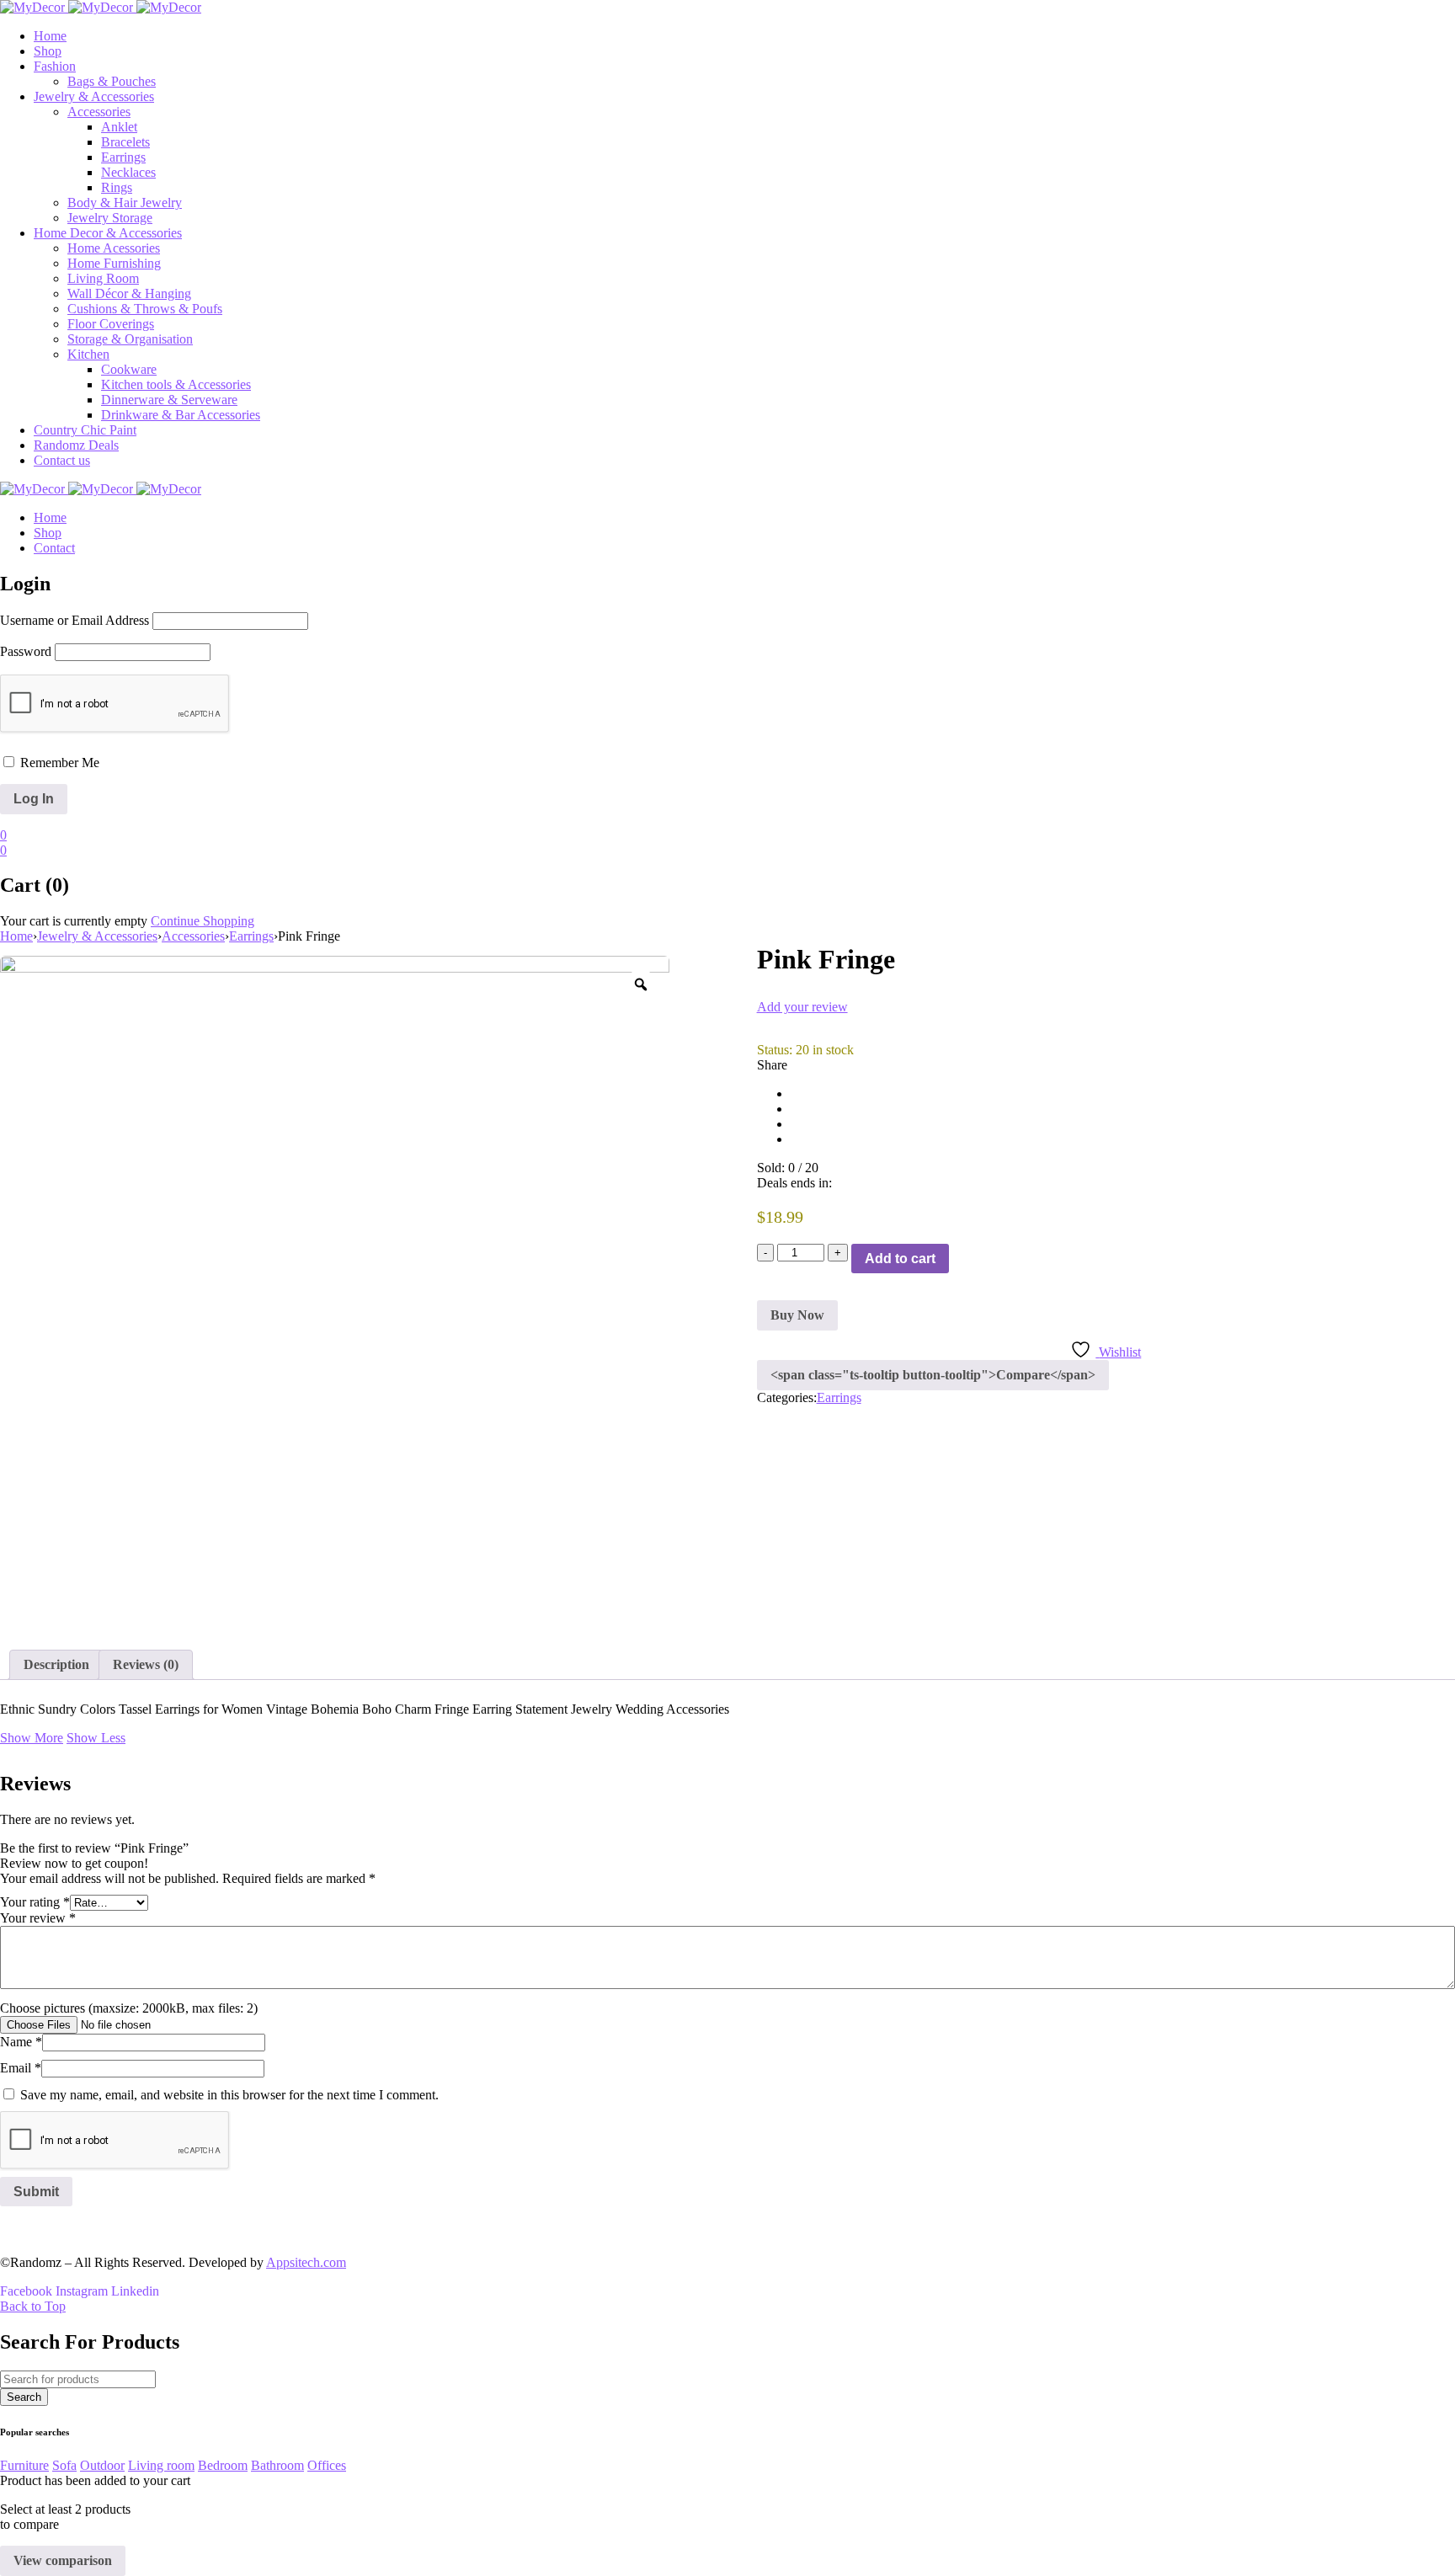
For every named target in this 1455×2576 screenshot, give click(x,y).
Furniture (24, 2465)
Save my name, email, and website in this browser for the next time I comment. (229, 2095)
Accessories (193, 936)
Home (16, 936)
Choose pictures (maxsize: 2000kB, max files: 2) (129, 2008)
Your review (38, 1918)
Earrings (251, 936)
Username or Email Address (75, 620)
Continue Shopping (203, 921)
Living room (161, 2465)
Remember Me (58, 763)
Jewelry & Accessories (97, 936)
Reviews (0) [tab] (146, 1664)
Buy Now (797, 1315)
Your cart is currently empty (74, 921)
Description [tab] (56, 1664)
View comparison (63, 2560)
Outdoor (102, 2465)
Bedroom (223, 2465)
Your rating (35, 1902)
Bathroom (277, 2465)
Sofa (64, 2465)
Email (21, 2068)
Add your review (802, 1007)
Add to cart (900, 1259)
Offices (327, 2465)
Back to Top (33, 2306)
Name (21, 2042)
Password (26, 651)
